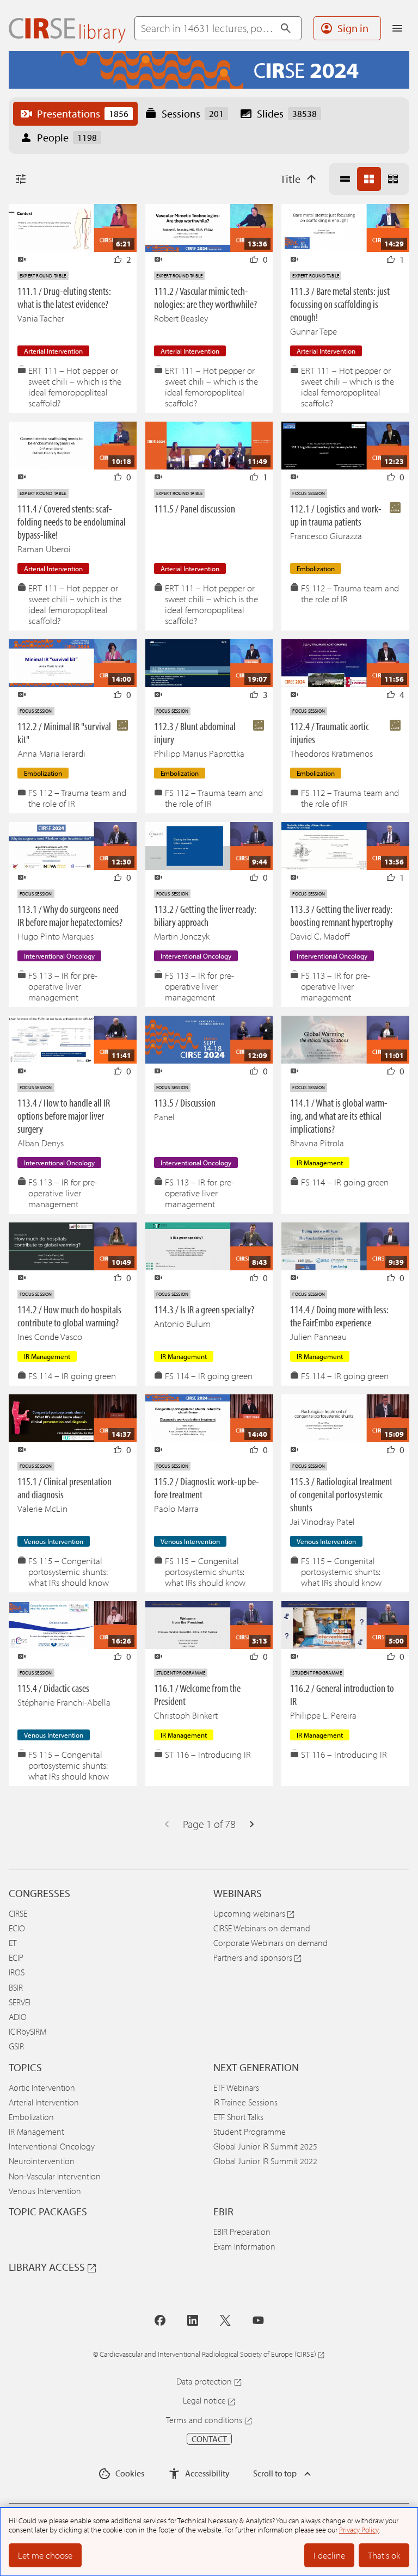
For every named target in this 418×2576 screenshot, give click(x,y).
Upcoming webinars (249, 1913)
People (67, 137)
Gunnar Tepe (313, 331)
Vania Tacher (41, 318)
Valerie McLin (42, 1508)
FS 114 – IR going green (345, 1182)
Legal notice (204, 2400)
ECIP (16, 1957)
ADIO (18, 2017)
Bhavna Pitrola (317, 1143)
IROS (17, 1972)
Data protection (204, 2381)
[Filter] (21, 179)
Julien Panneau (318, 1336)
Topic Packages (48, 2211)
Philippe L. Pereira (323, 1715)
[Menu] (397, 28)
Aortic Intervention (42, 2087)
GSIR (16, 2046)
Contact (209, 2439)
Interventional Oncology (52, 2146)
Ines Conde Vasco (50, 1336)
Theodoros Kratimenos (331, 753)
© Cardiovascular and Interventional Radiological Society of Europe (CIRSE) (205, 2354)
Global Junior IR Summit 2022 (265, 2161)
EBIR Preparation (242, 2232)
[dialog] (209, 2542)
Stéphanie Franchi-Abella (64, 1702)
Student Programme (250, 2132)
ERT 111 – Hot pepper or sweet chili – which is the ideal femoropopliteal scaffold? (75, 387)
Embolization (31, 2117)
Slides (287, 113)
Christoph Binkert (186, 1715)
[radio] (345, 179)
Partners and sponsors (253, 1957)
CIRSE (18, 1913)
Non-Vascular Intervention (55, 2176)
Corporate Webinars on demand (271, 1943)
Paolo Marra (176, 1508)
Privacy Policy (359, 2530)
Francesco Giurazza (326, 536)
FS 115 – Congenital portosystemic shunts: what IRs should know (69, 1572)
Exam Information (244, 2246)
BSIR (16, 1987)
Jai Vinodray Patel (322, 1521)
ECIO (17, 1928)
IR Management (36, 2132)
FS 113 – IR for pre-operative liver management (63, 986)
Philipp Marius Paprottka (199, 753)
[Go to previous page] (167, 1824)
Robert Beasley (181, 318)
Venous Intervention (45, 2191)
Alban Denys (41, 1143)
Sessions (193, 113)
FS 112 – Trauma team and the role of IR (350, 594)
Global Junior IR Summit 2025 (265, 2146)
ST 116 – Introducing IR (208, 1755)
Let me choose (45, 2555)
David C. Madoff (320, 936)
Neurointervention (42, 2161)
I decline (329, 2555)
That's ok (384, 2555)
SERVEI (20, 2002)
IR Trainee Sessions (245, 2102)
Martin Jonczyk (182, 936)
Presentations (83, 113)
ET (13, 1943)
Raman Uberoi (44, 549)
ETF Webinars (236, 2087)
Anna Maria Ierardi (51, 753)
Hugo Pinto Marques (56, 936)
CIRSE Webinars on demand (262, 1928)
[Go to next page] (252, 1824)
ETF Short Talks (238, 2117)
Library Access (47, 2267)
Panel (164, 1117)
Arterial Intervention (44, 2102)
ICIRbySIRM (27, 2031)
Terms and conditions (204, 2420)
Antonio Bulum (182, 1323)
